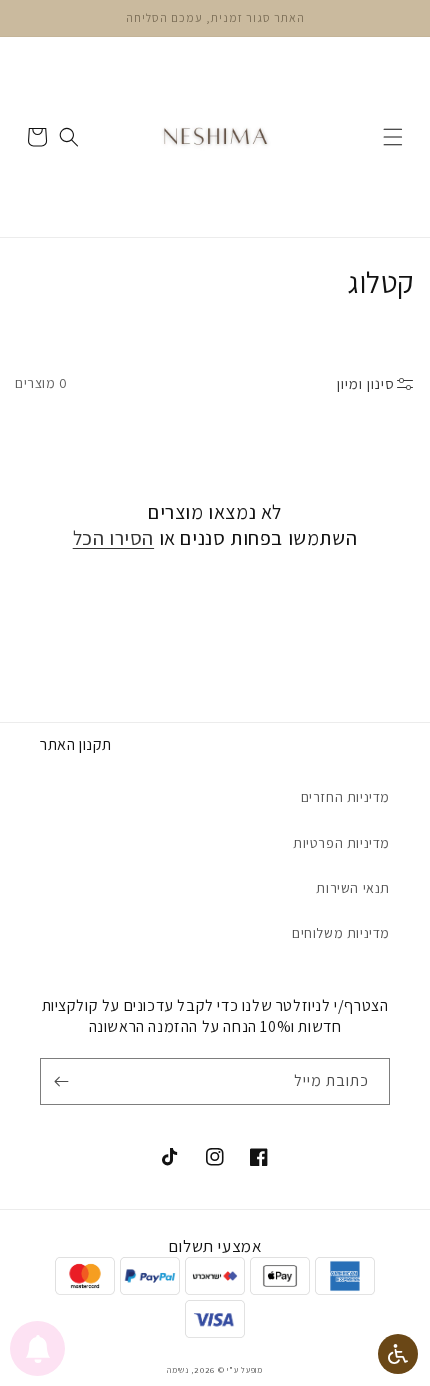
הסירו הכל (113, 538)
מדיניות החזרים (345, 797)
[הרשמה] (65, 1081)
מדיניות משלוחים (341, 933)
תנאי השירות (353, 888)
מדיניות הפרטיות (341, 843)
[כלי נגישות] (398, 1354)
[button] (393, 137)
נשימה (178, 1369)
